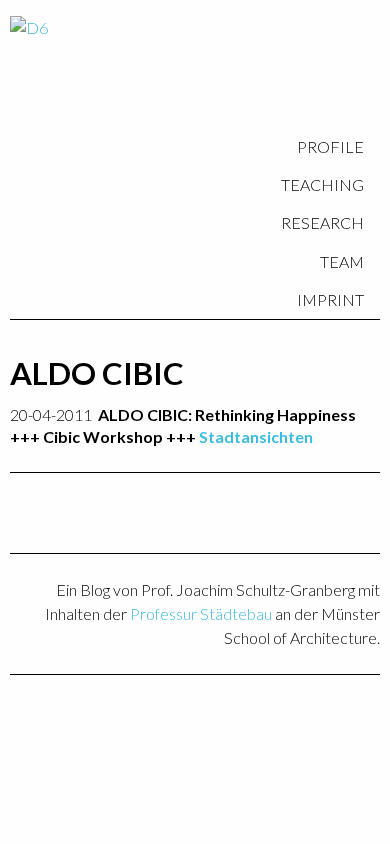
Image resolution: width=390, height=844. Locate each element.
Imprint (330, 299)
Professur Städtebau (201, 613)
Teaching (322, 184)
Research (322, 222)
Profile (330, 146)
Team (342, 261)
